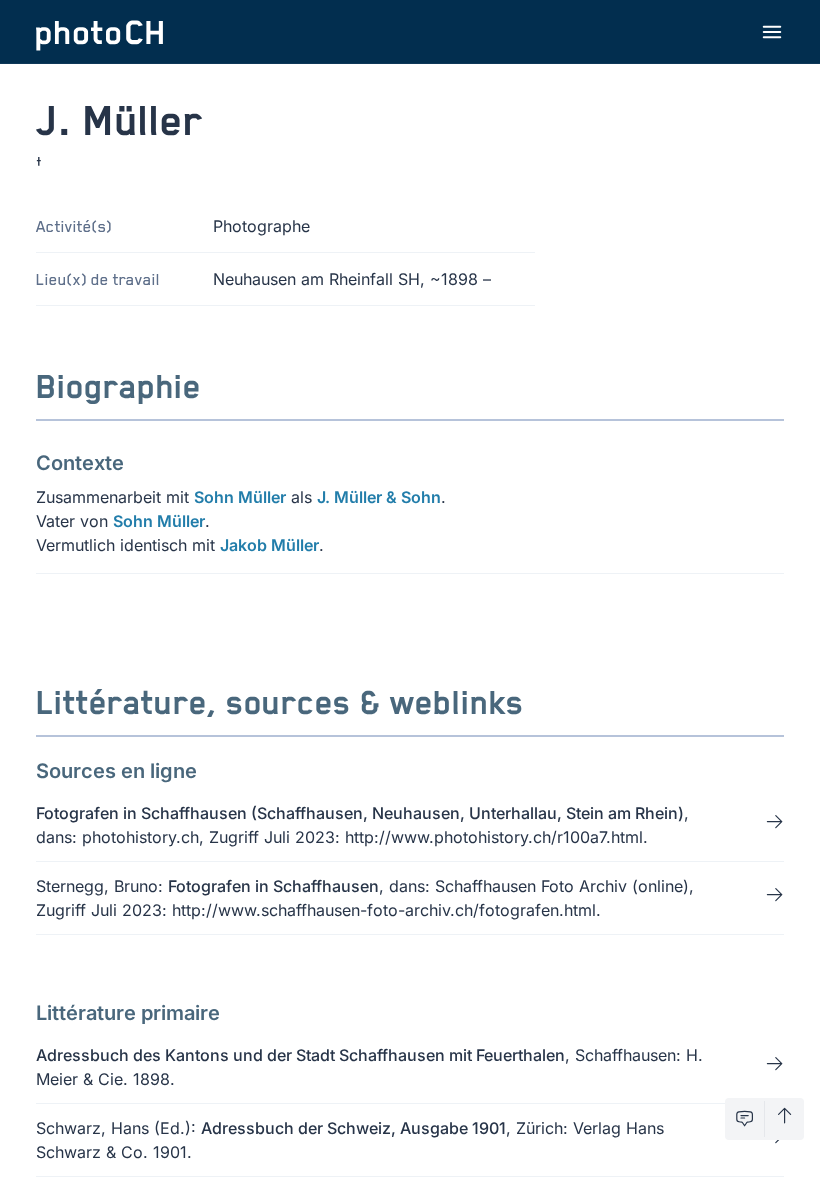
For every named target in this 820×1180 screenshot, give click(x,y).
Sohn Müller (240, 497)
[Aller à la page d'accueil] (100, 32)
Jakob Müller (269, 545)
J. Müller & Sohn (379, 497)
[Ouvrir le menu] (772, 32)
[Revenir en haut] (784, 1119)
